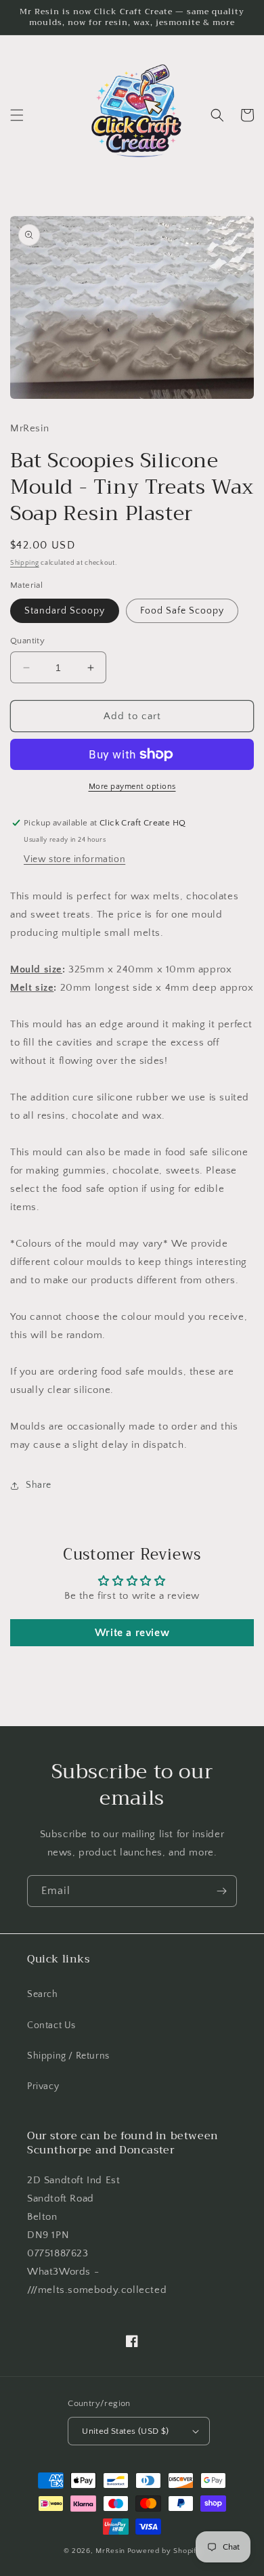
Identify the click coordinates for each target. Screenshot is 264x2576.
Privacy (43, 2086)
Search (43, 1994)
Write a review (132, 1633)
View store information (74, 859)
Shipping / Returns (68, 2056)
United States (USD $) (125, 2431)
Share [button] (39, 1485)
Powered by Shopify (164, 2551)
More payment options (132, 787)
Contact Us (51, 2025)
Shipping (25, 563)
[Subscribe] (221, 1891)
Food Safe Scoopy (182, 611)
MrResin (110, 2551)
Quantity (27, 641)
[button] (17, 115)
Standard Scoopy (65, 611)
